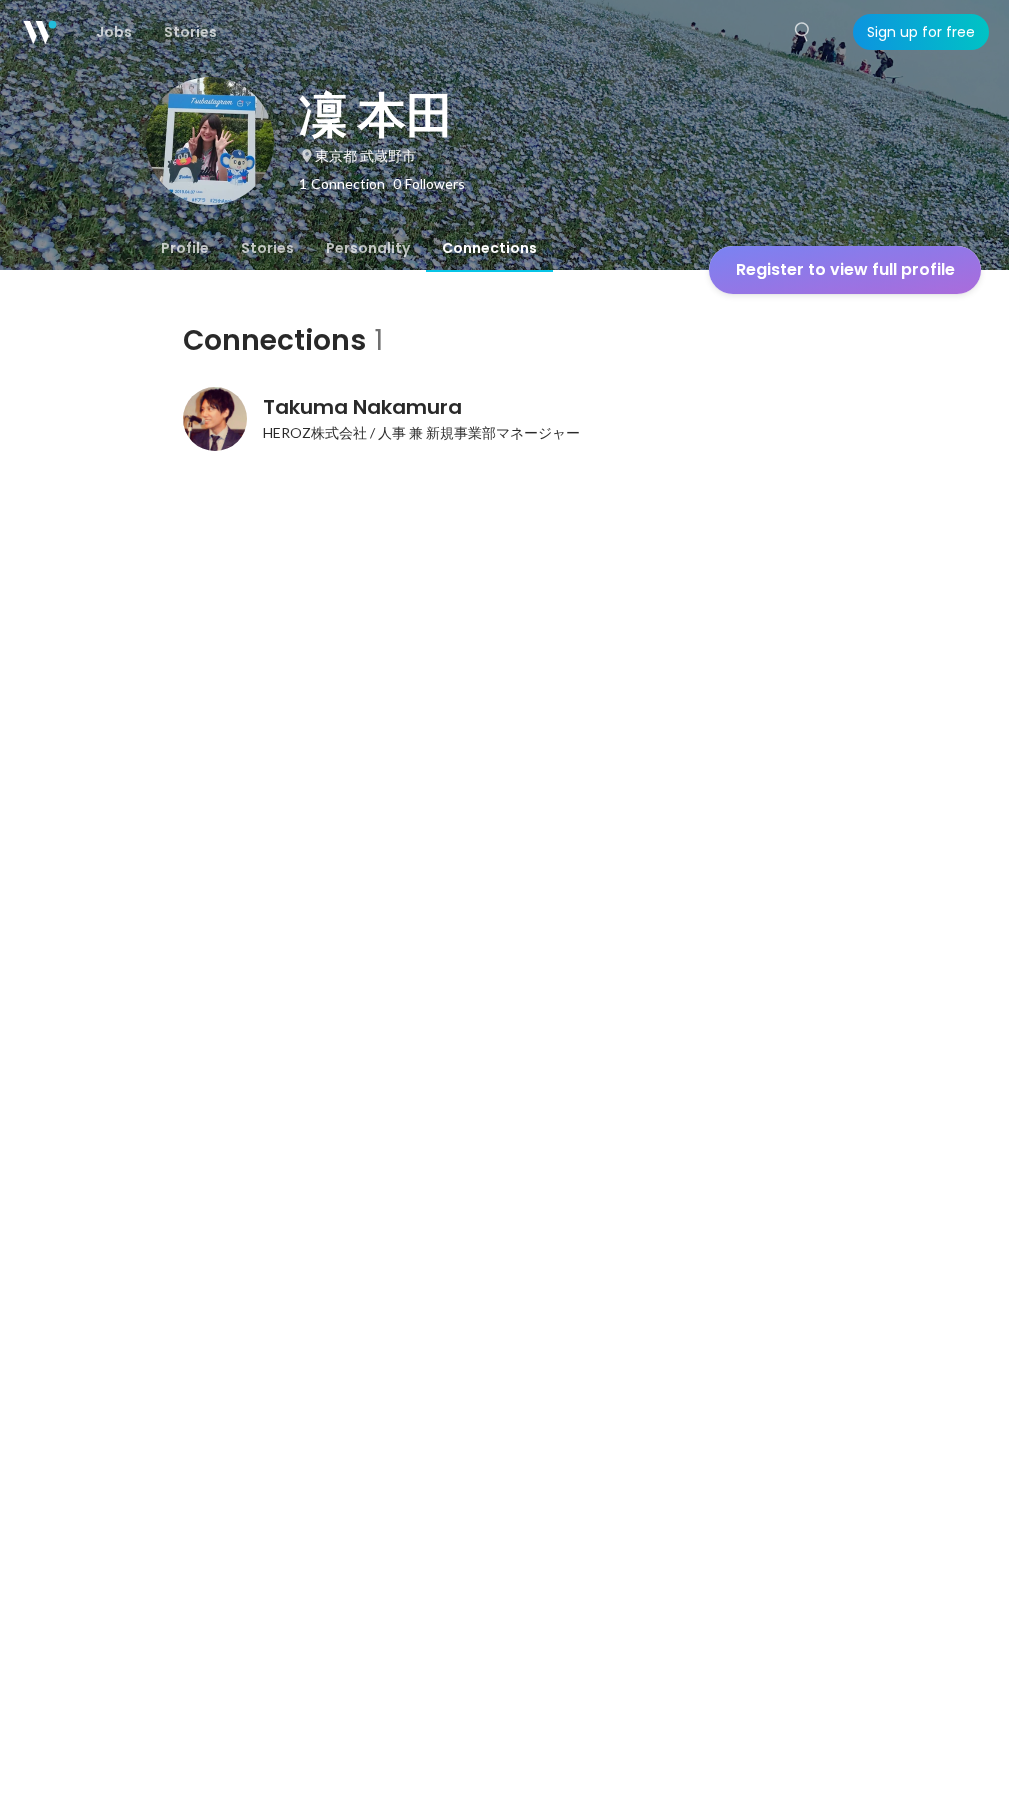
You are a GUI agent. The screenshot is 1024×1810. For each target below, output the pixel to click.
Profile (185, 248)
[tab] (185, 248)
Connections (489, 248)
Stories (267, 248)
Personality (368, 248)
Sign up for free (921, 32)
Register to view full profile (845, 269)
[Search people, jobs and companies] (803, 32)
